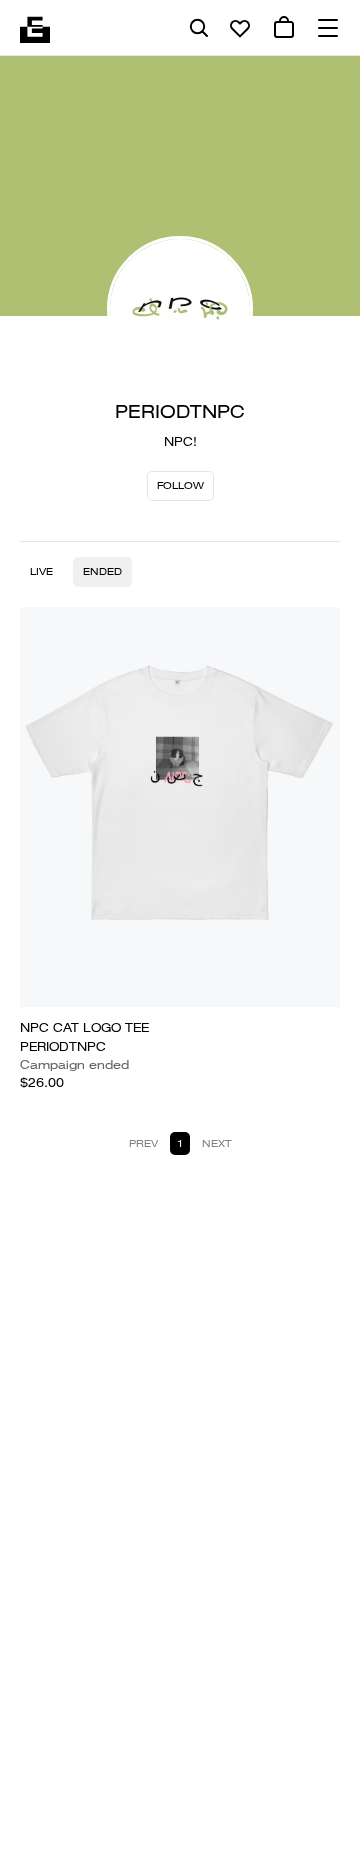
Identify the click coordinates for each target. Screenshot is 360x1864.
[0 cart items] (284, 28)
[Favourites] (240, 28)
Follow (180, 485)
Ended (102, 571)
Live (41, 571)
